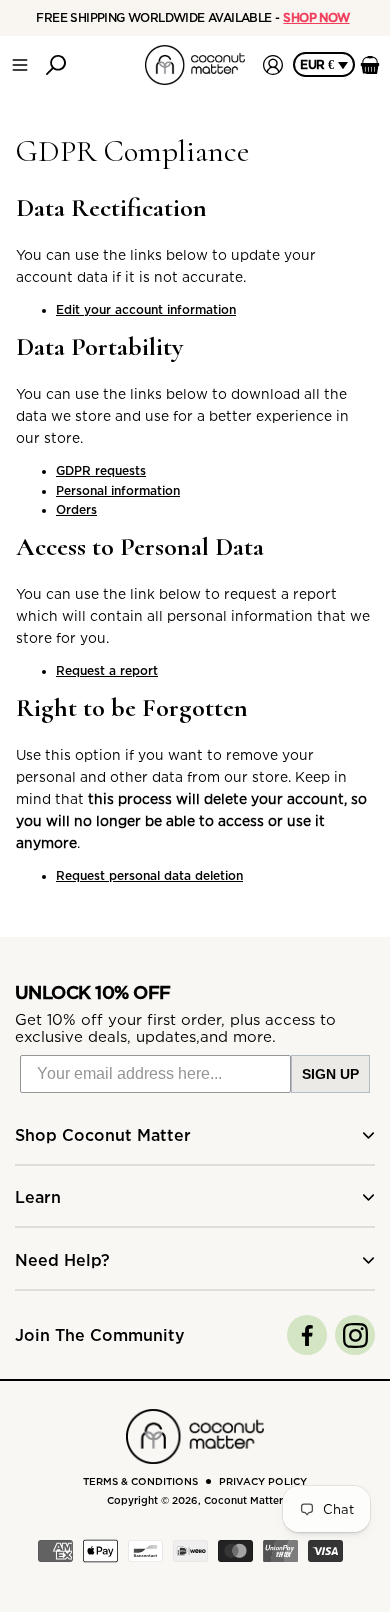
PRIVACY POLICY (263, 1481)
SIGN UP (330, 1074)
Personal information (118, 490)
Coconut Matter (243, 1500)
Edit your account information (146, 309)
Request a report (107, 670)
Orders (76, 509)
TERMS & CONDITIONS (140, 1481)
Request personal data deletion (149, 875)
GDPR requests (101, 470)
